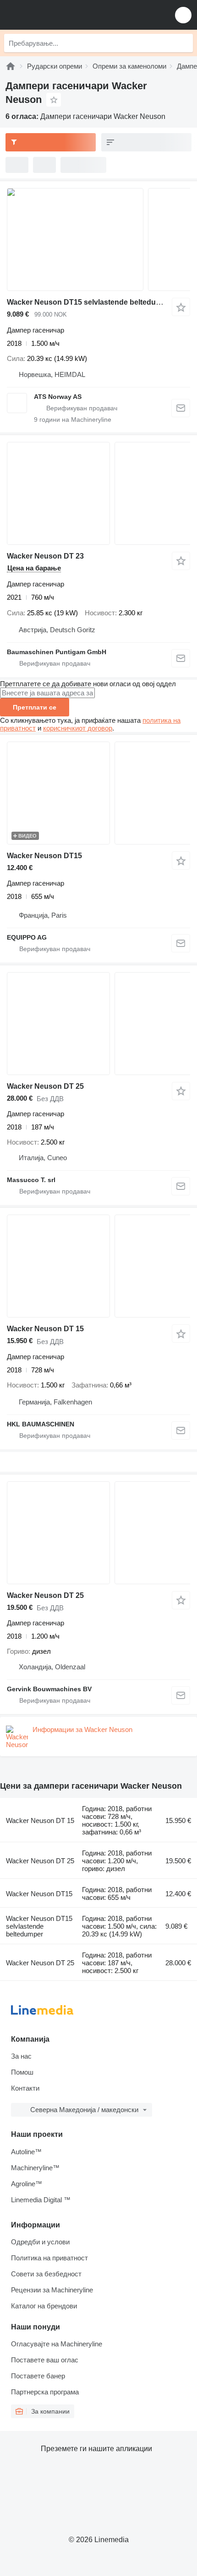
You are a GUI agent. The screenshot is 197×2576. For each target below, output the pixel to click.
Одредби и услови (40, 2242)
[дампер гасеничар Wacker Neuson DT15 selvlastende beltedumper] (98, 239)
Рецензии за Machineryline (52, 2290)
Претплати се (35, 707)
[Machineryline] (11, 66)
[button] (183, 15)
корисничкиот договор (78, 728)
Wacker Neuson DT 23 (45, 556)
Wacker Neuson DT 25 (45, 1086)
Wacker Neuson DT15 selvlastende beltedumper (90, 302)
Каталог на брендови (44, 2306)
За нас (21, 2056)
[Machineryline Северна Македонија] (64, 15)
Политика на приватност (49, 2258)
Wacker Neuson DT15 (44, 856)
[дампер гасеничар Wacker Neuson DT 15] (98, 1266)
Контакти (25, 2088)
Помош (22, 2072)
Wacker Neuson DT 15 (45, 1329)
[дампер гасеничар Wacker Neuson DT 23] (98, 493)
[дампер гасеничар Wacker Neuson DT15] (98, 793)
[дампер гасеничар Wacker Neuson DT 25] (98, 1024)
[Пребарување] (184, 43)
